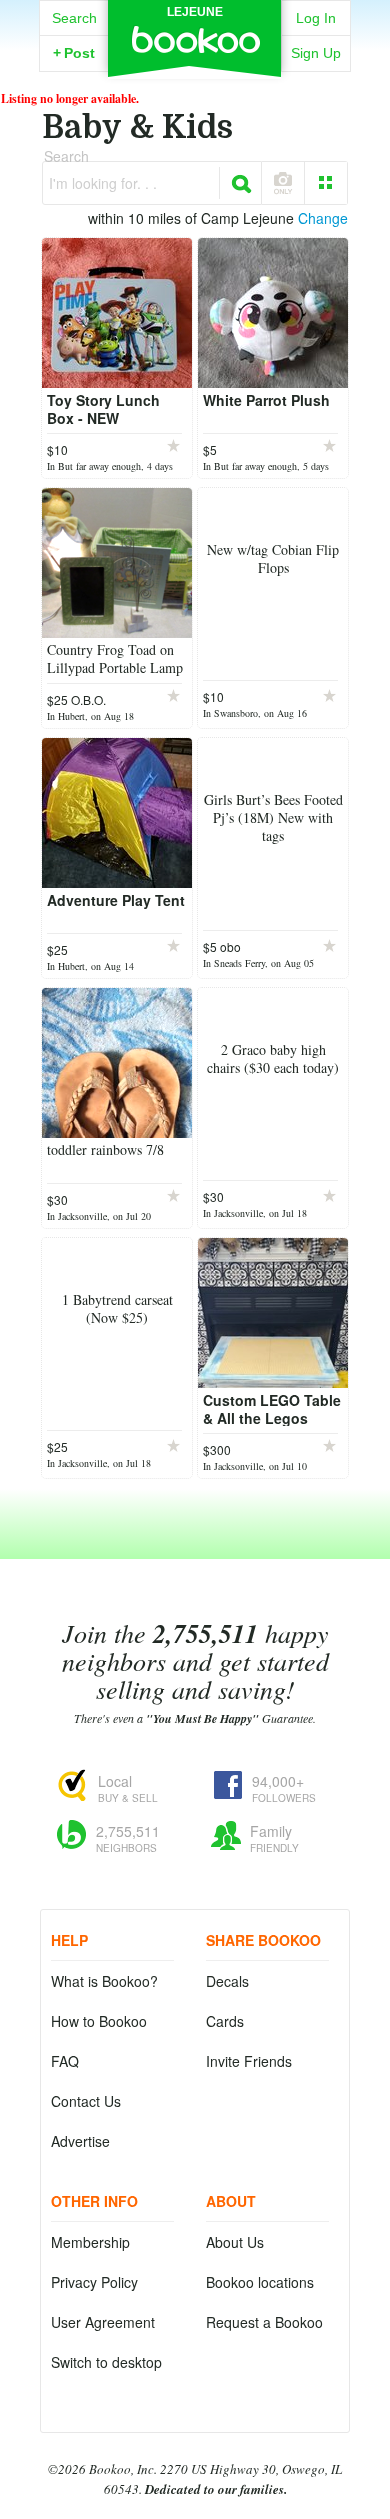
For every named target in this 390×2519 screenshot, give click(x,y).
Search (74, 18)
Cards (225, 2021)
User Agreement (103, 2322)
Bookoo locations (260, 2282)
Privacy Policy (94, 2282)
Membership (90, 2242)
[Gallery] (326, 183)
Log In (316, 18)
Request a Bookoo (264, 2322)
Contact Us (86, 2101)
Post (74, 53)
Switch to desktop (106, 2362)
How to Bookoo (99, 2021)
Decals (227, 1981)
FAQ (65, 2061)
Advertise (80, 2141)
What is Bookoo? (104, 1981)
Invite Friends (249, 2061)
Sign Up (316, 53)
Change (323, 218)
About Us (235, 2242)
